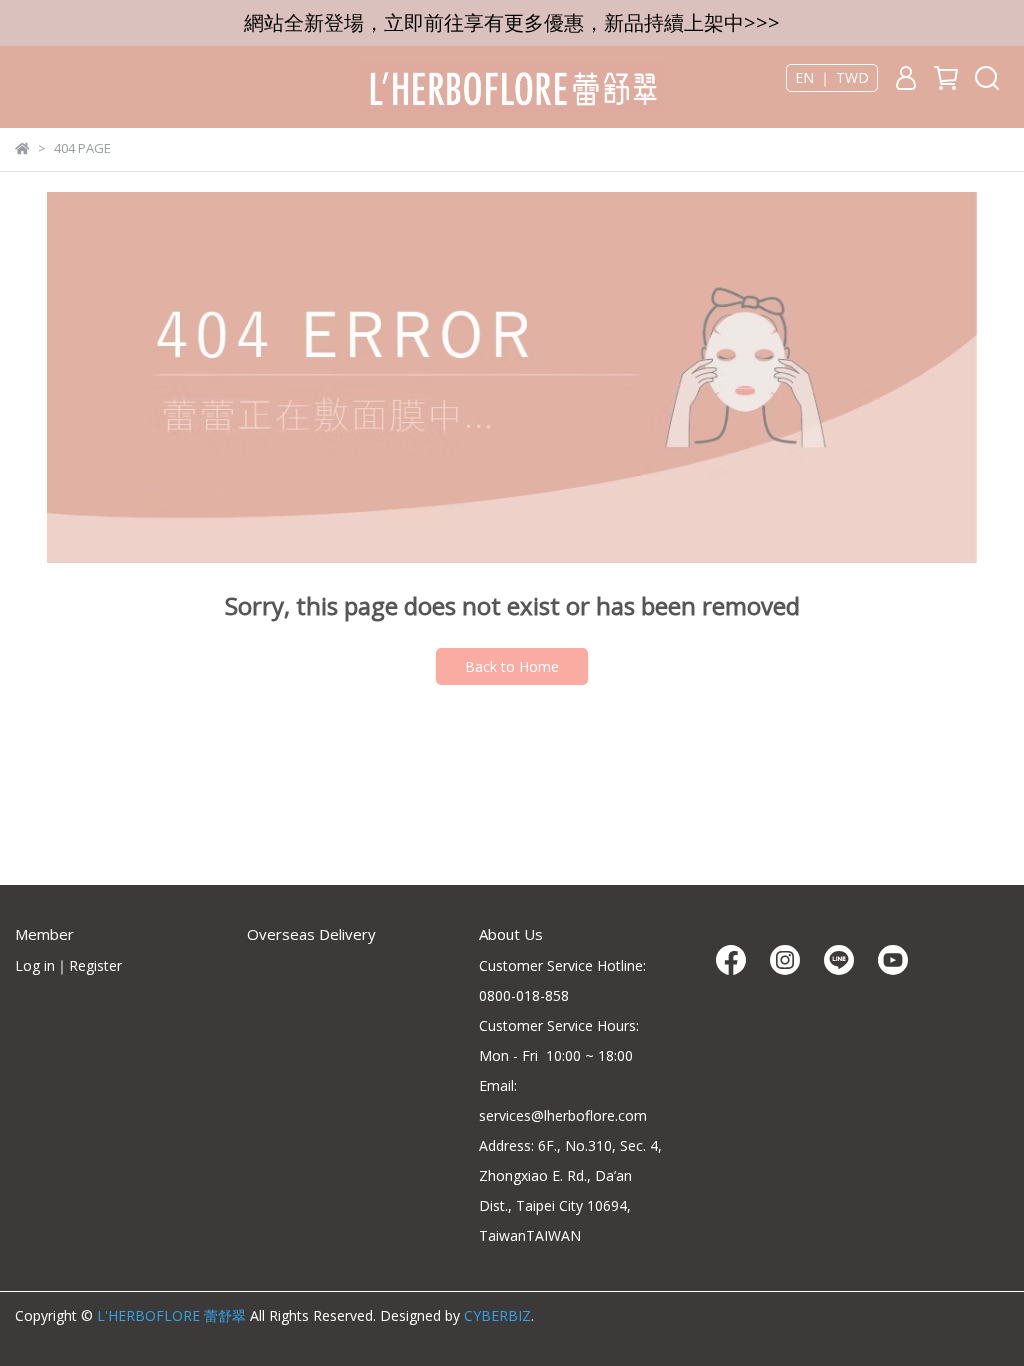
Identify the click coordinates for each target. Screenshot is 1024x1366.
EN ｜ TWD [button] (832, 78)
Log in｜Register (68, 965)
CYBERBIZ (497, 1315)
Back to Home (512, 666)
